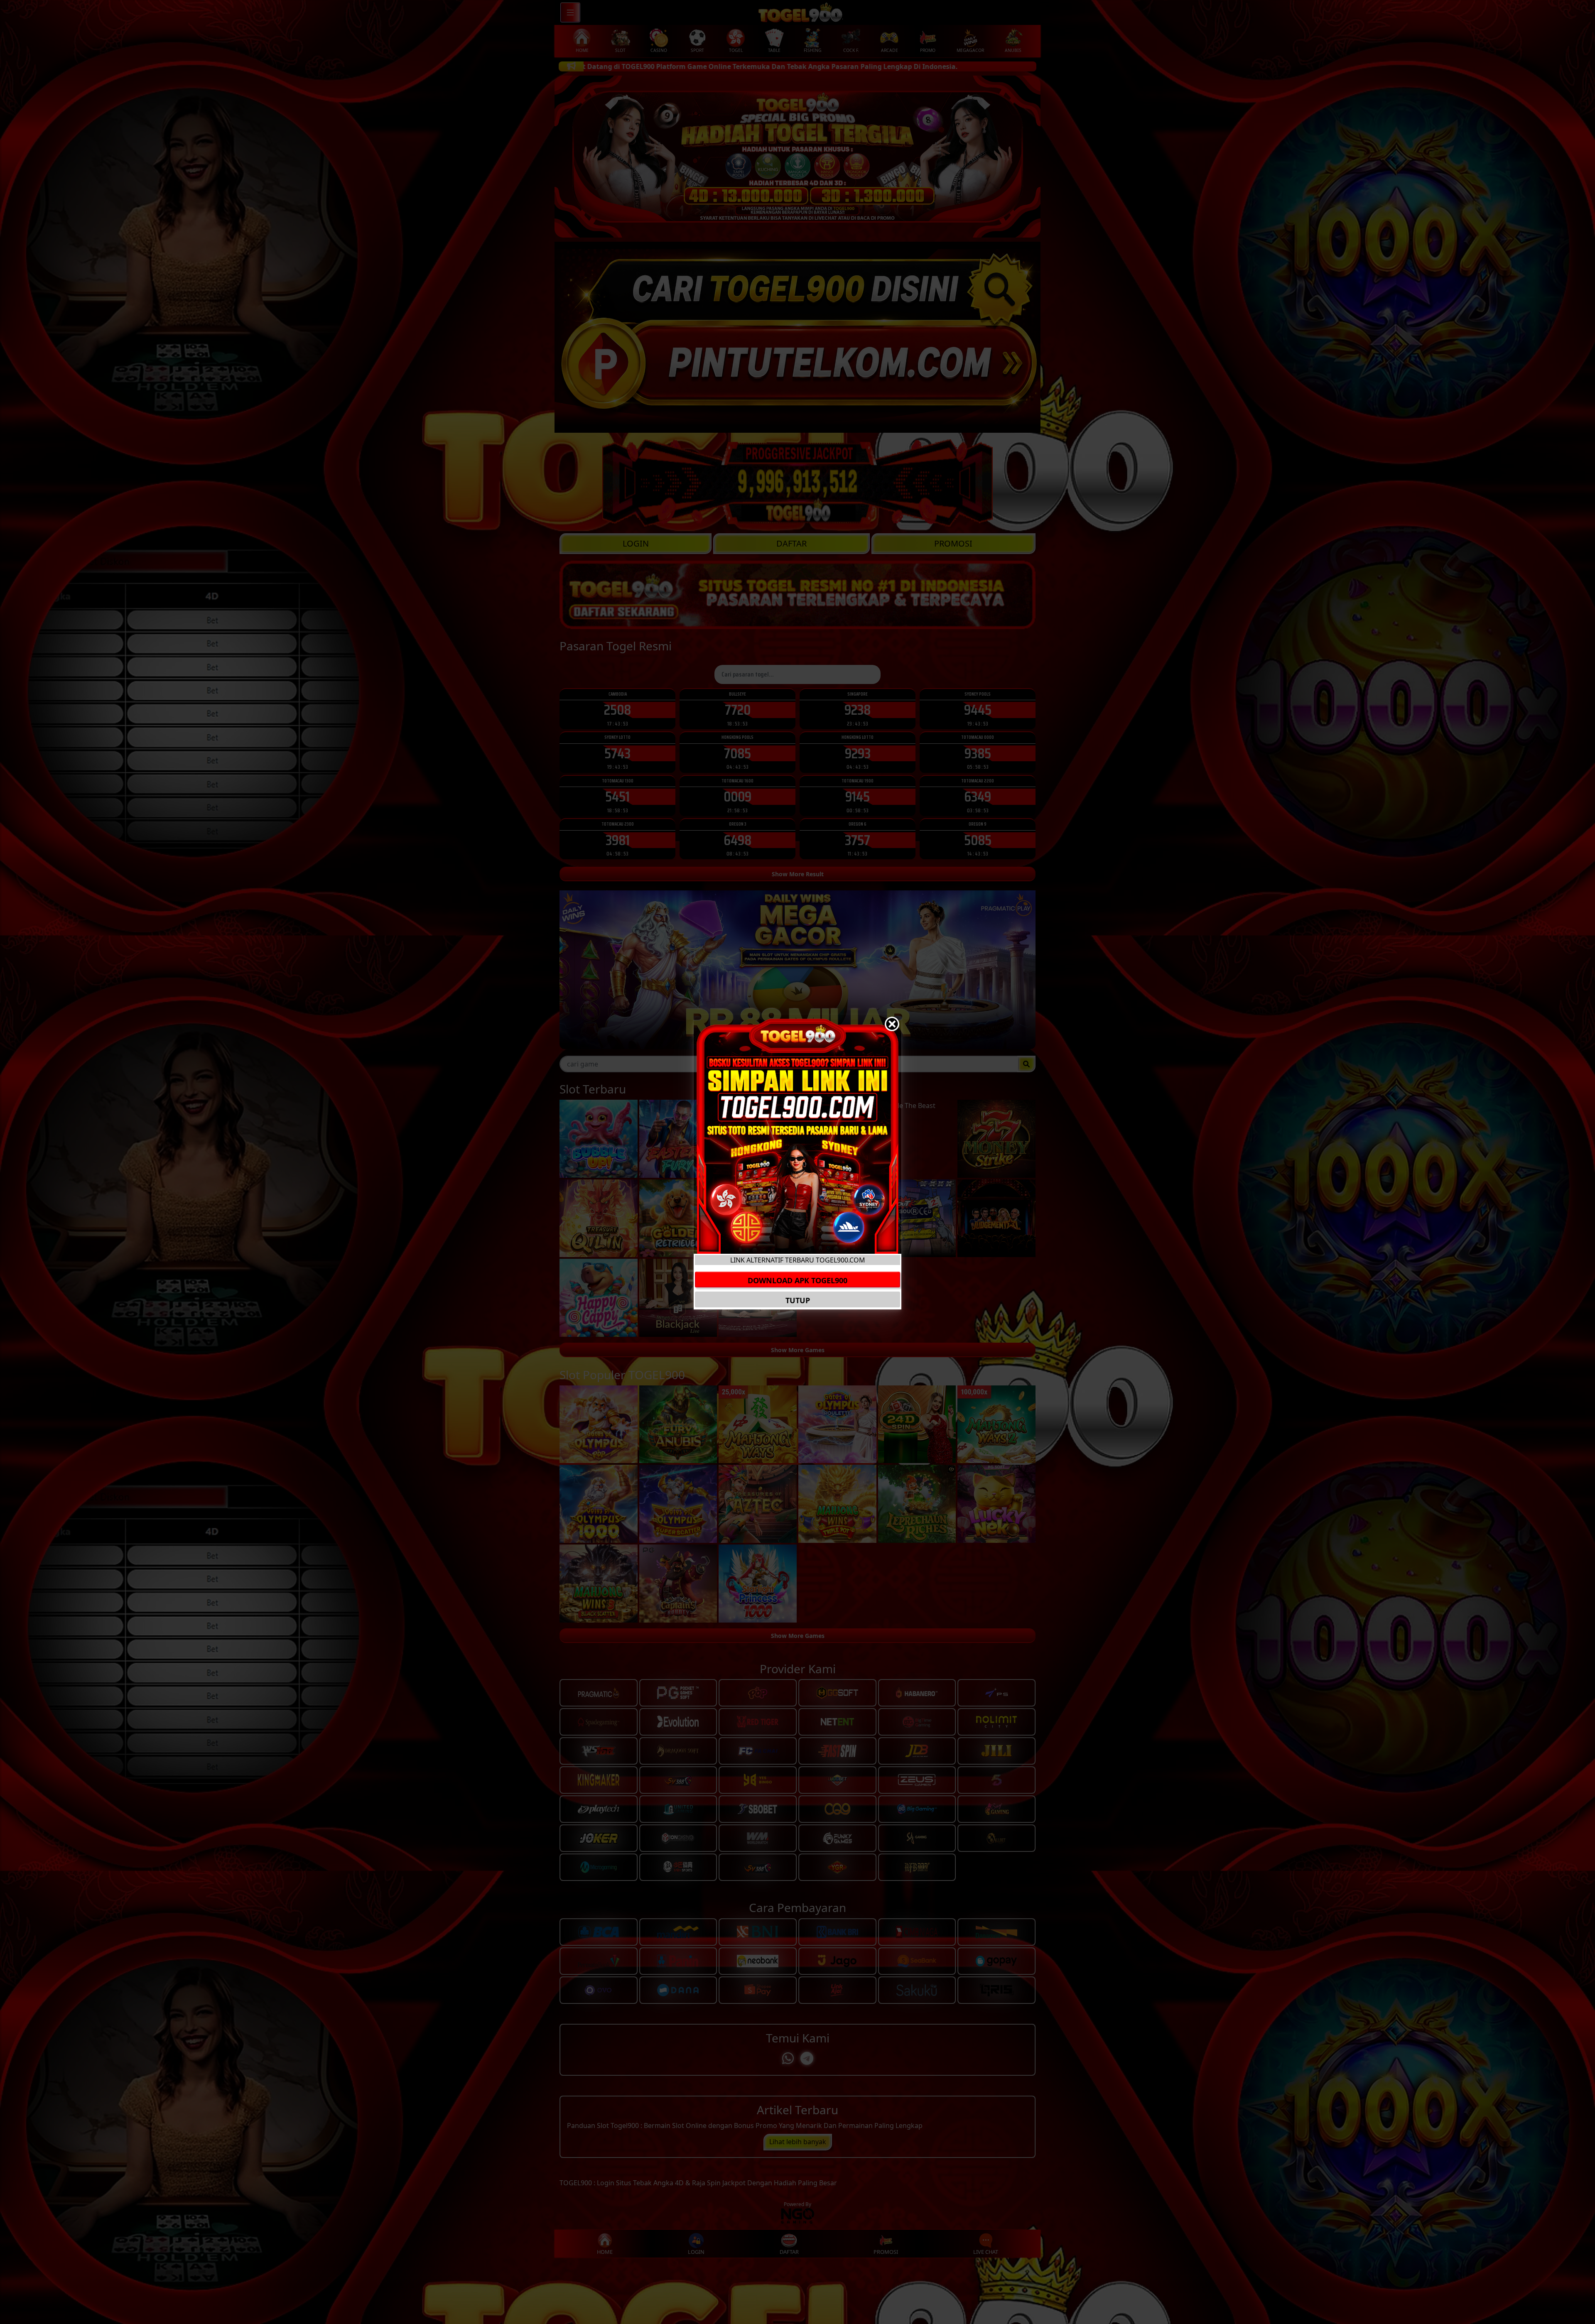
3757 (858, 840)
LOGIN (636, 543)
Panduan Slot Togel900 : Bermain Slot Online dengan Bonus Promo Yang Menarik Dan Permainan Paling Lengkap (745, 2125)
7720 (738, 710)
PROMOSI (953, 543)
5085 (978, 840)
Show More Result (798, 874)
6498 (737, 840)
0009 (737, 796)
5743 (617, 753)
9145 (858, 796)
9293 (858, 753)
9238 (858, 710)
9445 (978, 710)
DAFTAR (791, 543)
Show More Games (798, 1350)
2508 (617, 710)
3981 (618, 840)
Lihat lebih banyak (798, 2142)
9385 (978, 753)
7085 (737, 753)
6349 (978, 796)
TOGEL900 (576, 2183)
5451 (617, 796)
